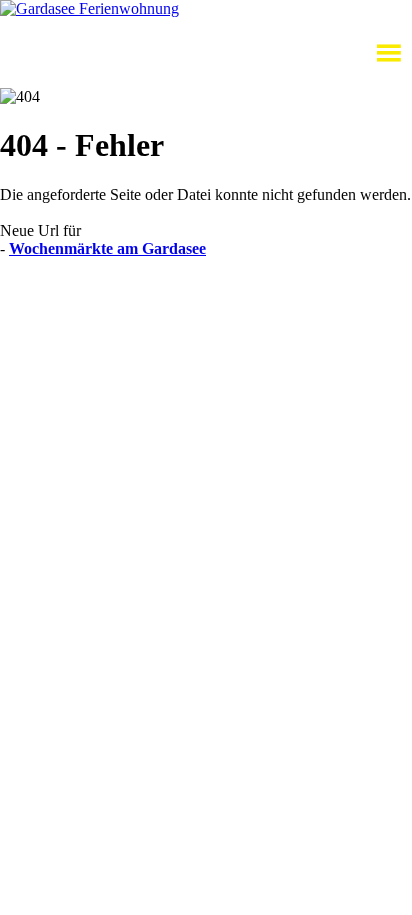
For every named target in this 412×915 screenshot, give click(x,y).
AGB (271, 300)
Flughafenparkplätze (66, 300)
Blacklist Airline (193, 300)
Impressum (34, 318)
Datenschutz (339, 300)
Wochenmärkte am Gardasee (107, 248)
